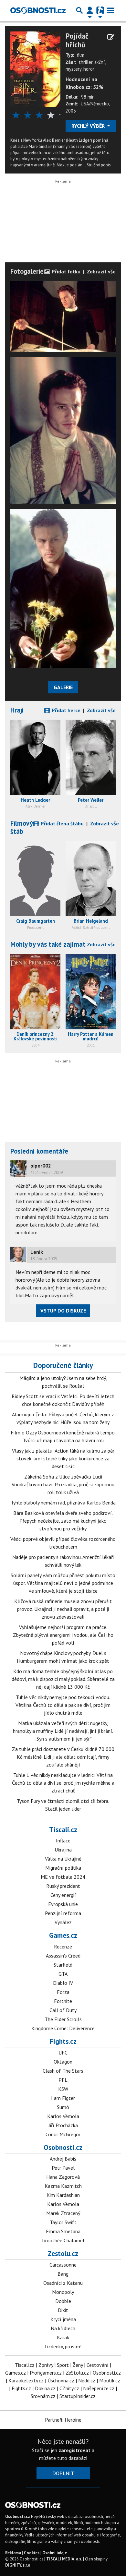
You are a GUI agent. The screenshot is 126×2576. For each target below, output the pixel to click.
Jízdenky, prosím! (63, 2346)
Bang (63, 2274)
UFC (63, 2053)
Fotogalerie (27, 271)
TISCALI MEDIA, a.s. (64, 2559)
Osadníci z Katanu (63, 2283)
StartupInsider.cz (78, 2396)
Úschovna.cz (61, 2380)
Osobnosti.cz (63, 2147)
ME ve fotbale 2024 (63, 1877)
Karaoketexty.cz (26, 2380)
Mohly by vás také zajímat (48, 944)
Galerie (63, 687)
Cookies (32, 2553)
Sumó (63, 2107)
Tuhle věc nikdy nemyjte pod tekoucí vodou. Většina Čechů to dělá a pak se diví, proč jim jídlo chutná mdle (63, 1705)
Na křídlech (63, 2328)
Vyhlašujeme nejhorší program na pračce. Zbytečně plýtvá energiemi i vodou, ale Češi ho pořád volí (63, 1635)
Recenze (63, 1947)
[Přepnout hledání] (79, 10)
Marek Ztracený (63, 2213)
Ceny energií (63, 1895)
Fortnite (63, 2001)
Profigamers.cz (46, 2373)
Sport (63, 2365)
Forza (63, 1992)
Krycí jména (63, 2319)
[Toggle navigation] (110, 10)
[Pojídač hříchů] (35, 68)
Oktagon (63, 2062)
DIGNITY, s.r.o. (18, 2565)
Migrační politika (63, 1868)
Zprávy (46, 2365)
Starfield (63, 1965)
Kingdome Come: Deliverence (63, 2028)
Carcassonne (63, 2265)
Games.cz (63, 1935)
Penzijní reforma (63, 1913)
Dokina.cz (45, 2388)
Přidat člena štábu (62, 823)
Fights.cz (63, 2041)
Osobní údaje (55, 2553)
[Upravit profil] (111, 37)
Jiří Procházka (63, 2125)
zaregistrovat (74, 2450)
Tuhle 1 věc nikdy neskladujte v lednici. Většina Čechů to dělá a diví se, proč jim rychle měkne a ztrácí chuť (63, 1783)
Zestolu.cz (63, 2253)
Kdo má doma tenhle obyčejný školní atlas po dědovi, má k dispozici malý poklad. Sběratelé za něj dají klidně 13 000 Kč (63, 1679)
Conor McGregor (63, 2134)
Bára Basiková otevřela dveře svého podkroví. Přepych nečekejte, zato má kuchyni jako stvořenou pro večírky (63, 1521)
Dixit (63, 2310)
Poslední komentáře (39, 1151)
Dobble (63, 2301)
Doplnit (63, 2473)
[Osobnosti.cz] (38, 10)
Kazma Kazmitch (63, 2186)
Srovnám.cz (43, 2396)
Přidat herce (65, 710)
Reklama (13, 2553)
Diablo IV (63, 1983)
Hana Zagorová (63, 2177)
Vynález (63, 1922)
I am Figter (63, 2098)
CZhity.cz (69, 2388)
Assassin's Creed (63, 1956)
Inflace (63, 1840)
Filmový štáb (21, 827)
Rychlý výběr (89, 126)
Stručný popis (99, 165)
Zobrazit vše (101, 271)
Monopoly (63, 2292)
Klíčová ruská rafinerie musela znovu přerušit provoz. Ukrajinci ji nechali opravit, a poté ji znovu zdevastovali (63, 1609)
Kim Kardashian (63, 2195)
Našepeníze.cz (99, 2388)
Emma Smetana (63, 2231)
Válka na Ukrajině (63, 1859)
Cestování (98, 2365)
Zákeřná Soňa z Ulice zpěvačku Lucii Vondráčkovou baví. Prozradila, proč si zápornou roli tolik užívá (63, 1484)
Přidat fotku (65, 271)
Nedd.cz (87, 2380)
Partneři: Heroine (63, 2420)
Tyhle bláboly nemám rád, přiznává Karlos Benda (63, 1503)
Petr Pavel (63, 2168)
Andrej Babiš (63, 2159)
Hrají (17, 710)
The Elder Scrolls (63, 2019)
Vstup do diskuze (63, 1311)
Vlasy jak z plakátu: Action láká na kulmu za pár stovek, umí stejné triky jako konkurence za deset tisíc (63, 1458)
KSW (63, 2089)
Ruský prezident (63, 1886)
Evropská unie (63, 1904)
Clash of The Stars (63, 2071)
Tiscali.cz (63, 1829)
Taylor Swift (63, 2222)
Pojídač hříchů (77, 40)
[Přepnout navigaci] (90, 10)
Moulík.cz (110, 2380)
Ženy (78, 2365)
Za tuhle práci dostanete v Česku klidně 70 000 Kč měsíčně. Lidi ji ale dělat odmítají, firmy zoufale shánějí (63, 1757)
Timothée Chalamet (63, 2240)
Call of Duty (63, 2010)
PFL (63, 2080)
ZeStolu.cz (77, 2373)
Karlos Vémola (63, 2116)
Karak (63, 2337)
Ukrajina (63, 1850)
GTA (63, 1974)
